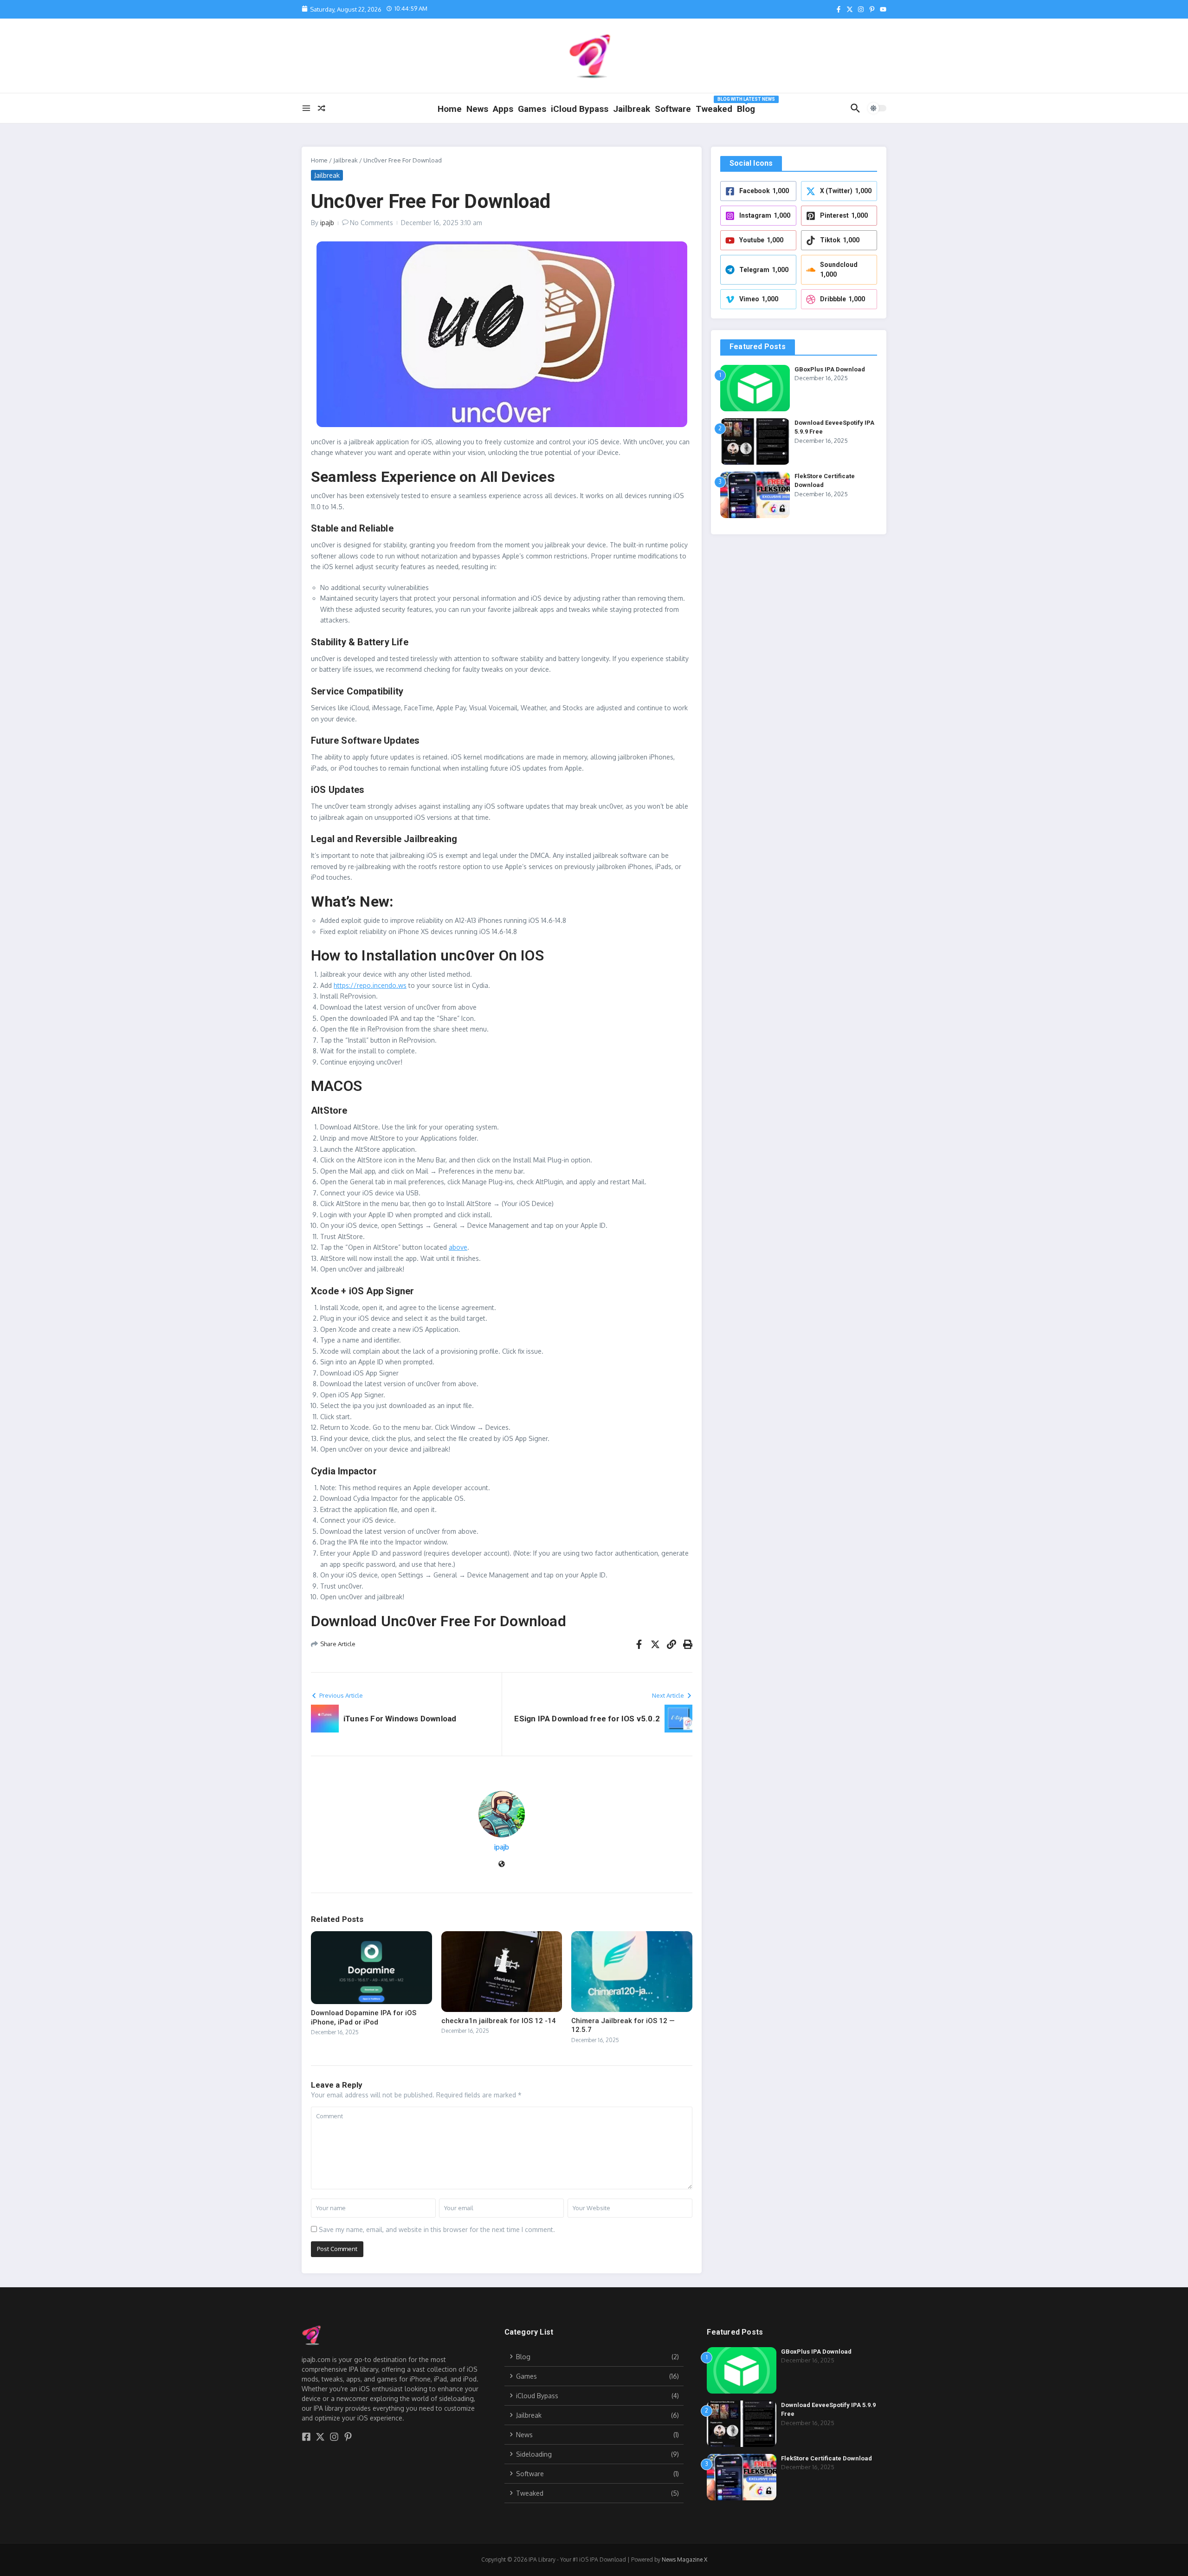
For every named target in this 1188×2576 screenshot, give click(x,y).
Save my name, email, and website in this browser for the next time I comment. (437, 2229)
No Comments (371, 223)
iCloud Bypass (580, 109)
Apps (503, 109)
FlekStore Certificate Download (826, 2458)
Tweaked (714, 109)
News (477, 109)
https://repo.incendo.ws (370, 985)
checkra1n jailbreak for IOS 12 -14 (499, 2021)
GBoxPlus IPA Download (830, 369)
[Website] (502, 1865)
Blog (746, 107)
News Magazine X (684, 2560)
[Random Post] (322, 108)
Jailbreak (632, 109)
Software (673, 109)
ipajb (327, 223)
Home (450, 109)
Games (532, 109)
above (458, 1247)
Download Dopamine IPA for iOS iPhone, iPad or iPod (364, 2018)
